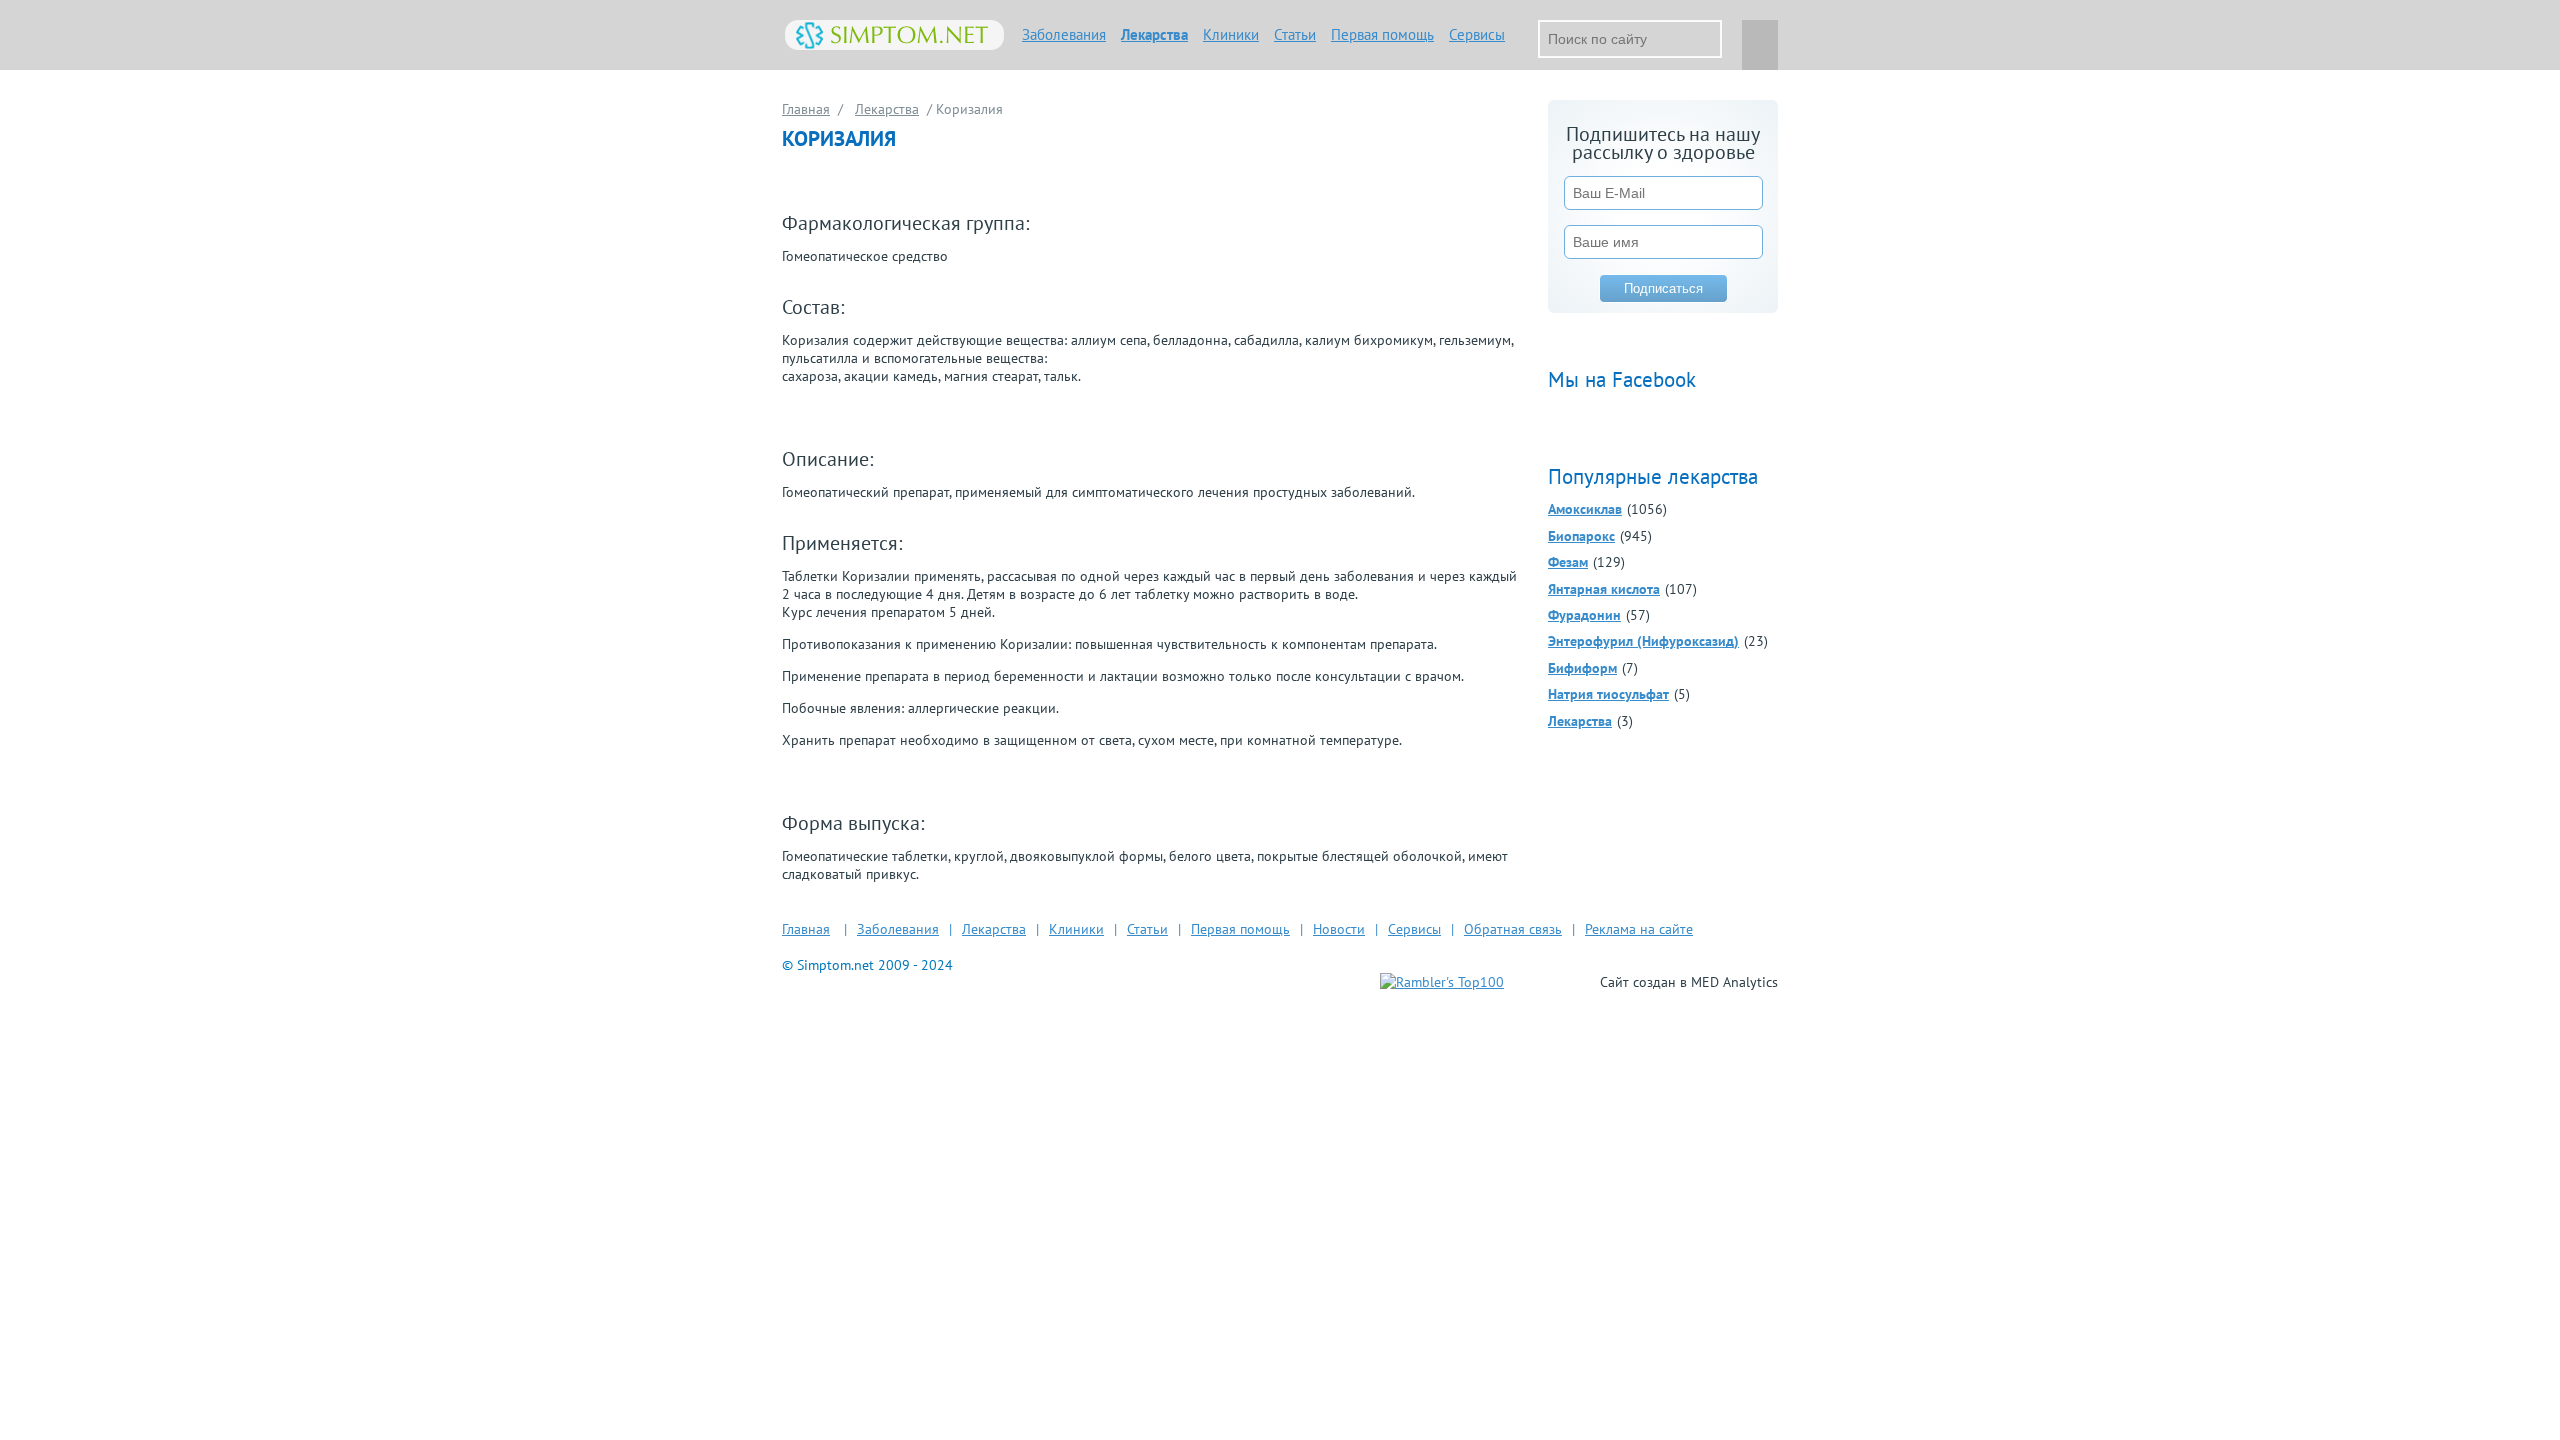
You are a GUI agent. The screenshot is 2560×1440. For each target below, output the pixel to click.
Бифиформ (1582, 668)
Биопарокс (1581, 536)
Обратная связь (1513, 929)
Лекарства (1154, 34)
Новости (1339, 929)
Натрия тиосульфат (1608, 694)
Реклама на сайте (1639, 929)
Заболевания (1064, 34)
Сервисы (1477, 34)
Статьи (1295, 34)
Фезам (1568, 562)
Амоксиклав (1585, 509)
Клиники (1231, 34)
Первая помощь (1382, 34)
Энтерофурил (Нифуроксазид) (1643, 641)
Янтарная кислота (1604, 589)
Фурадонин (1584, 615)
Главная (806, 109)
